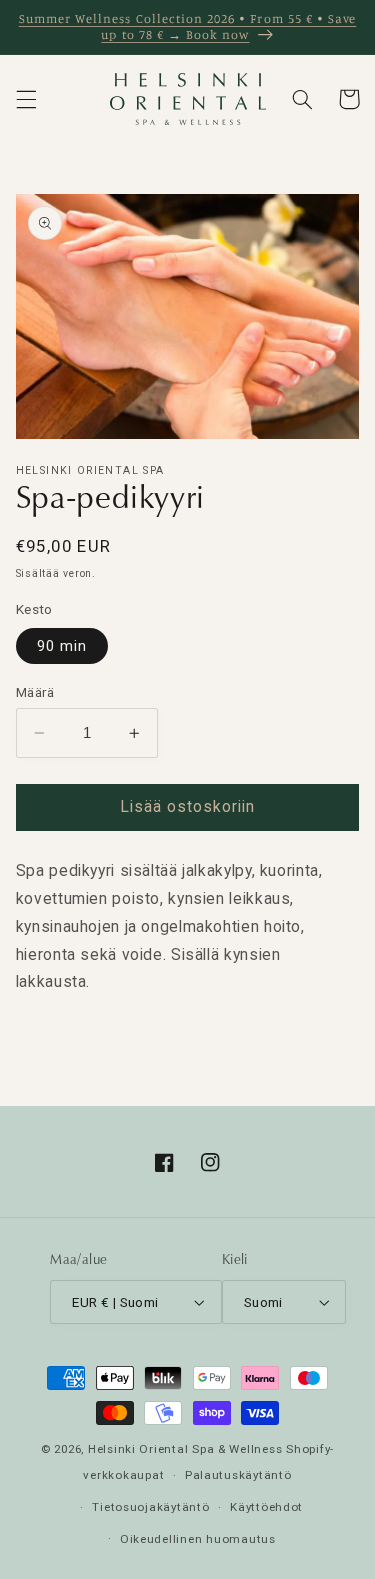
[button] (26, 99)
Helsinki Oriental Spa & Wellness (185, 1449)
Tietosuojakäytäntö (150, 1507)
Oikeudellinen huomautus (198, 1539)
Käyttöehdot (266, 1507)
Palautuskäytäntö (238, 1475)
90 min (62, 646)
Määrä (35, 692)
